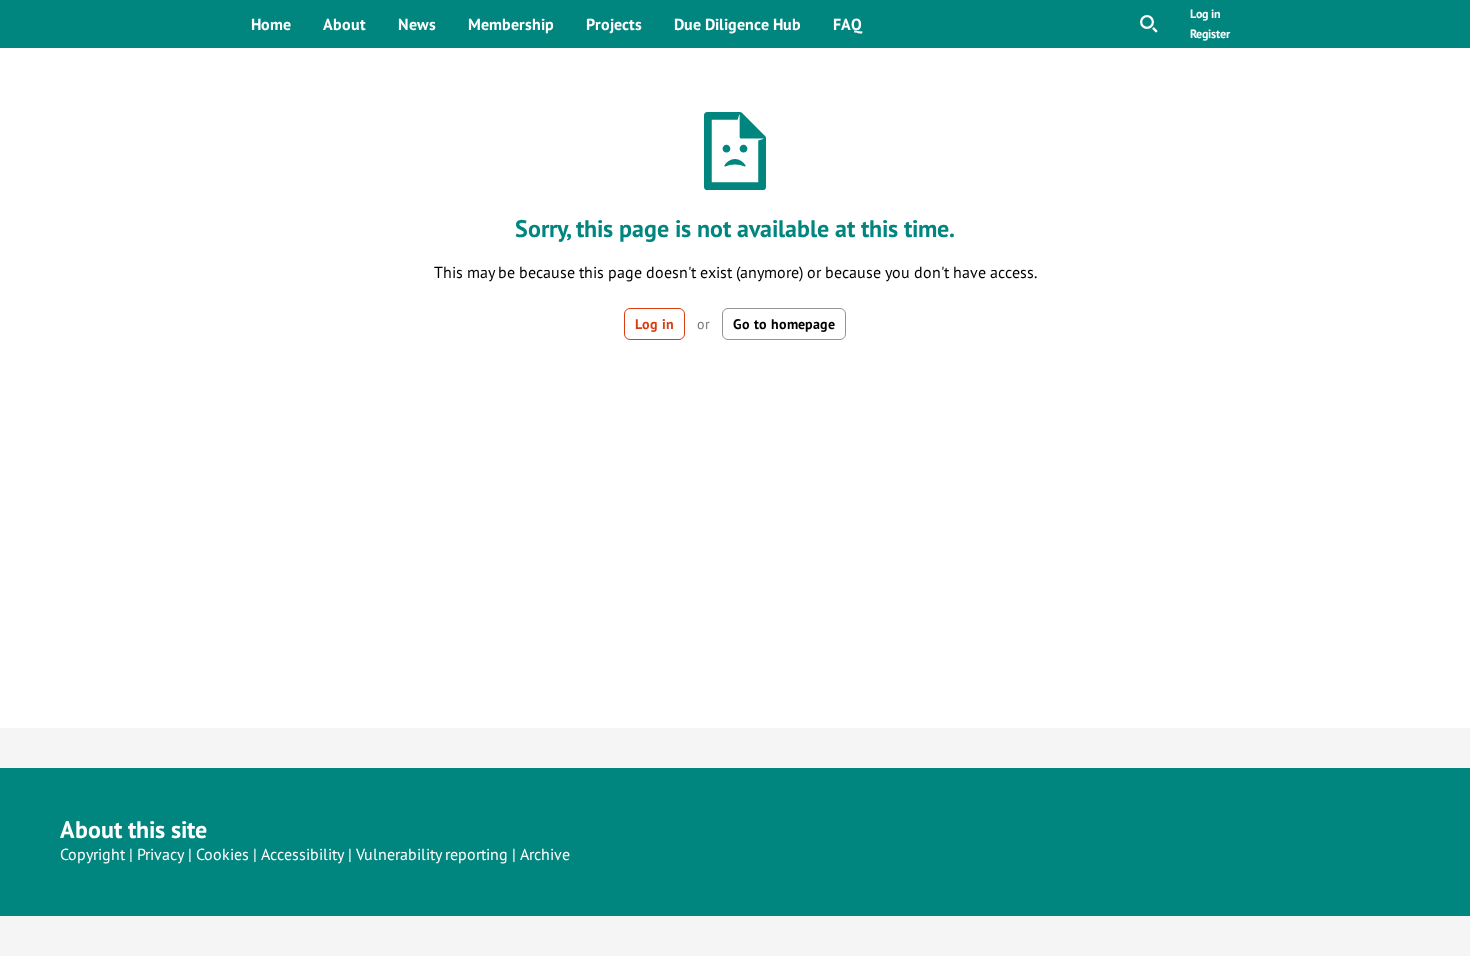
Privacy (160, 854)
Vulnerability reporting (432, 854)
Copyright (92, 854)
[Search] (1149, 24)
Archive (545, 854)
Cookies (222, 854)
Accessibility (302, 854)
